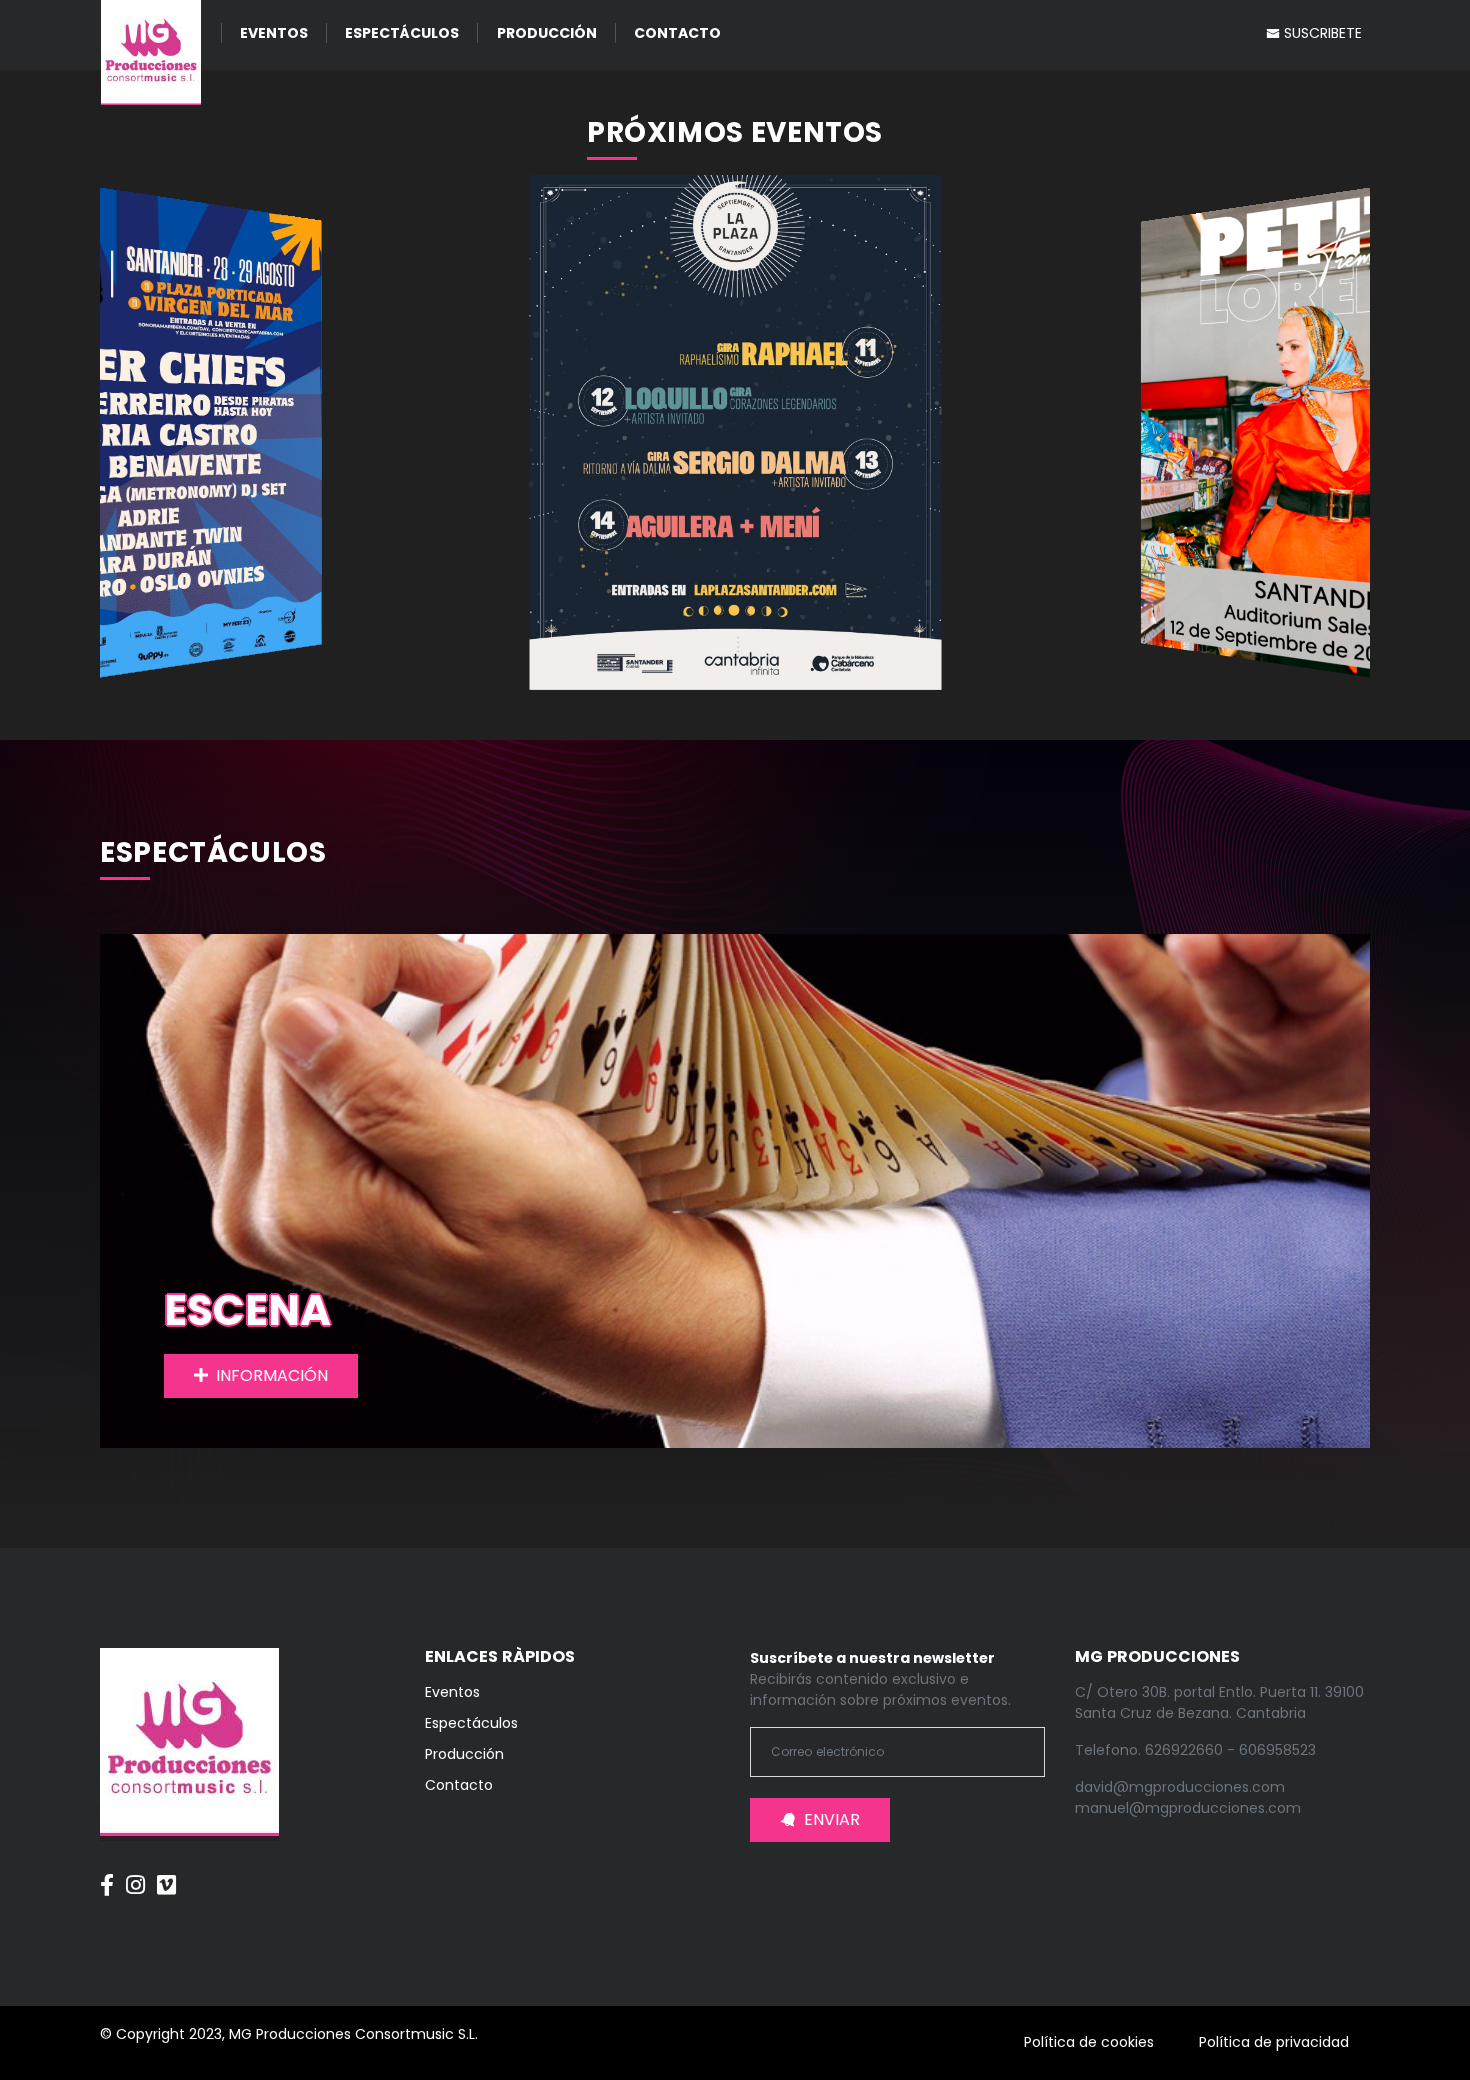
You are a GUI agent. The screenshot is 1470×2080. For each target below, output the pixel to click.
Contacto (677, 33)
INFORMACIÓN (272, 1375)
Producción (547, 33)
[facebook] (107, 1875)
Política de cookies (1089, 2042)
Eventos (274, 33)
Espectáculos (402, 33)
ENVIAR (832, 1819)
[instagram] (135, 1875)
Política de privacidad (1274, 2042)
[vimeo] (166, 1875)
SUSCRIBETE (1321, 33)
